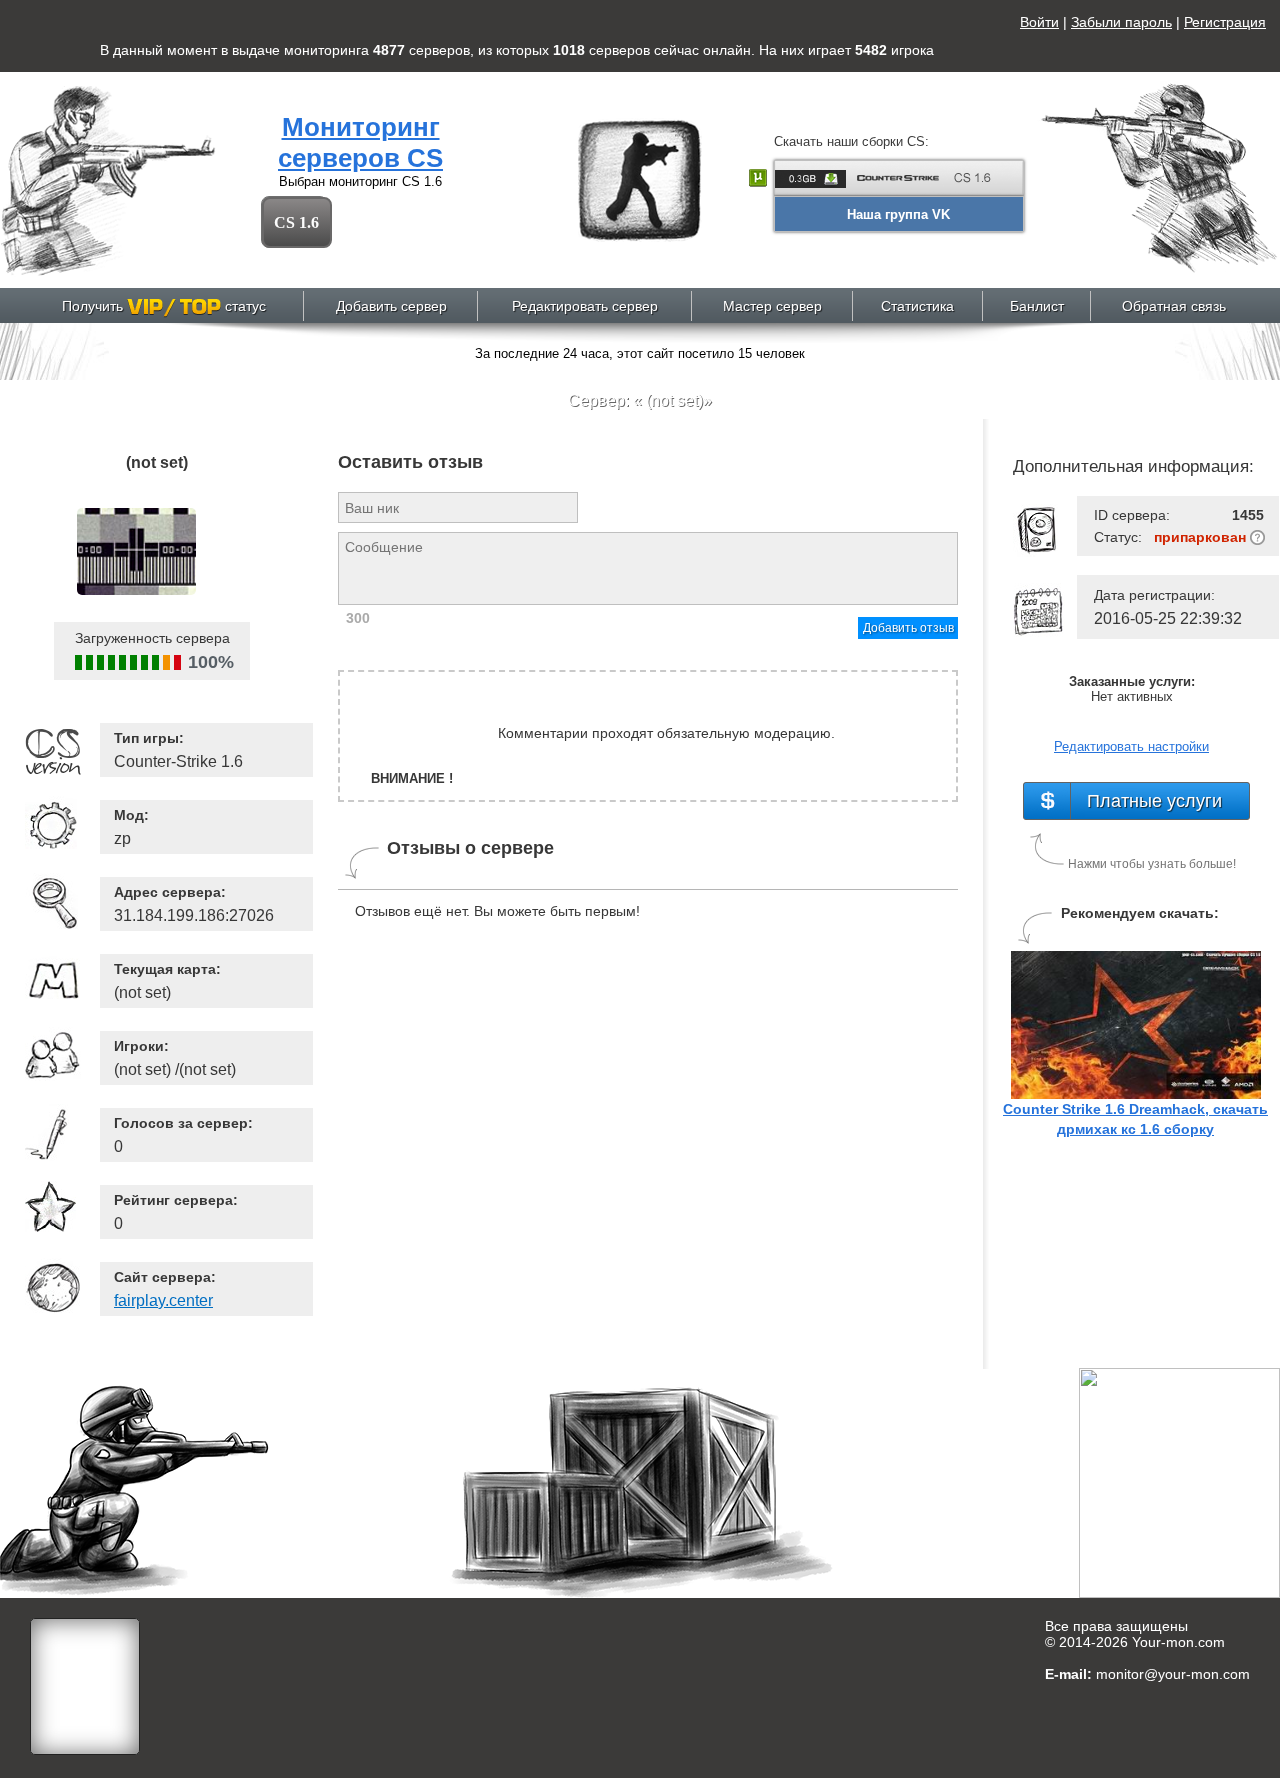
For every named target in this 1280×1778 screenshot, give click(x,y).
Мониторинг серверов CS (360, 142)
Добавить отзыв (908, 628)
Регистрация (1225, 22)
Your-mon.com (1178, 1642)
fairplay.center (163, 1300)
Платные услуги (1154, 801)
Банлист (1037, 306)
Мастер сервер (772, 306)
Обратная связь (1174, 306)
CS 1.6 (296, 222)
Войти (1039, 22)
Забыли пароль (1121, 22)
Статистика (917, 306)
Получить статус (164, 306)
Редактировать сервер (585, 306)
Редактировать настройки (1131, 746)
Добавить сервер (391, 306)
